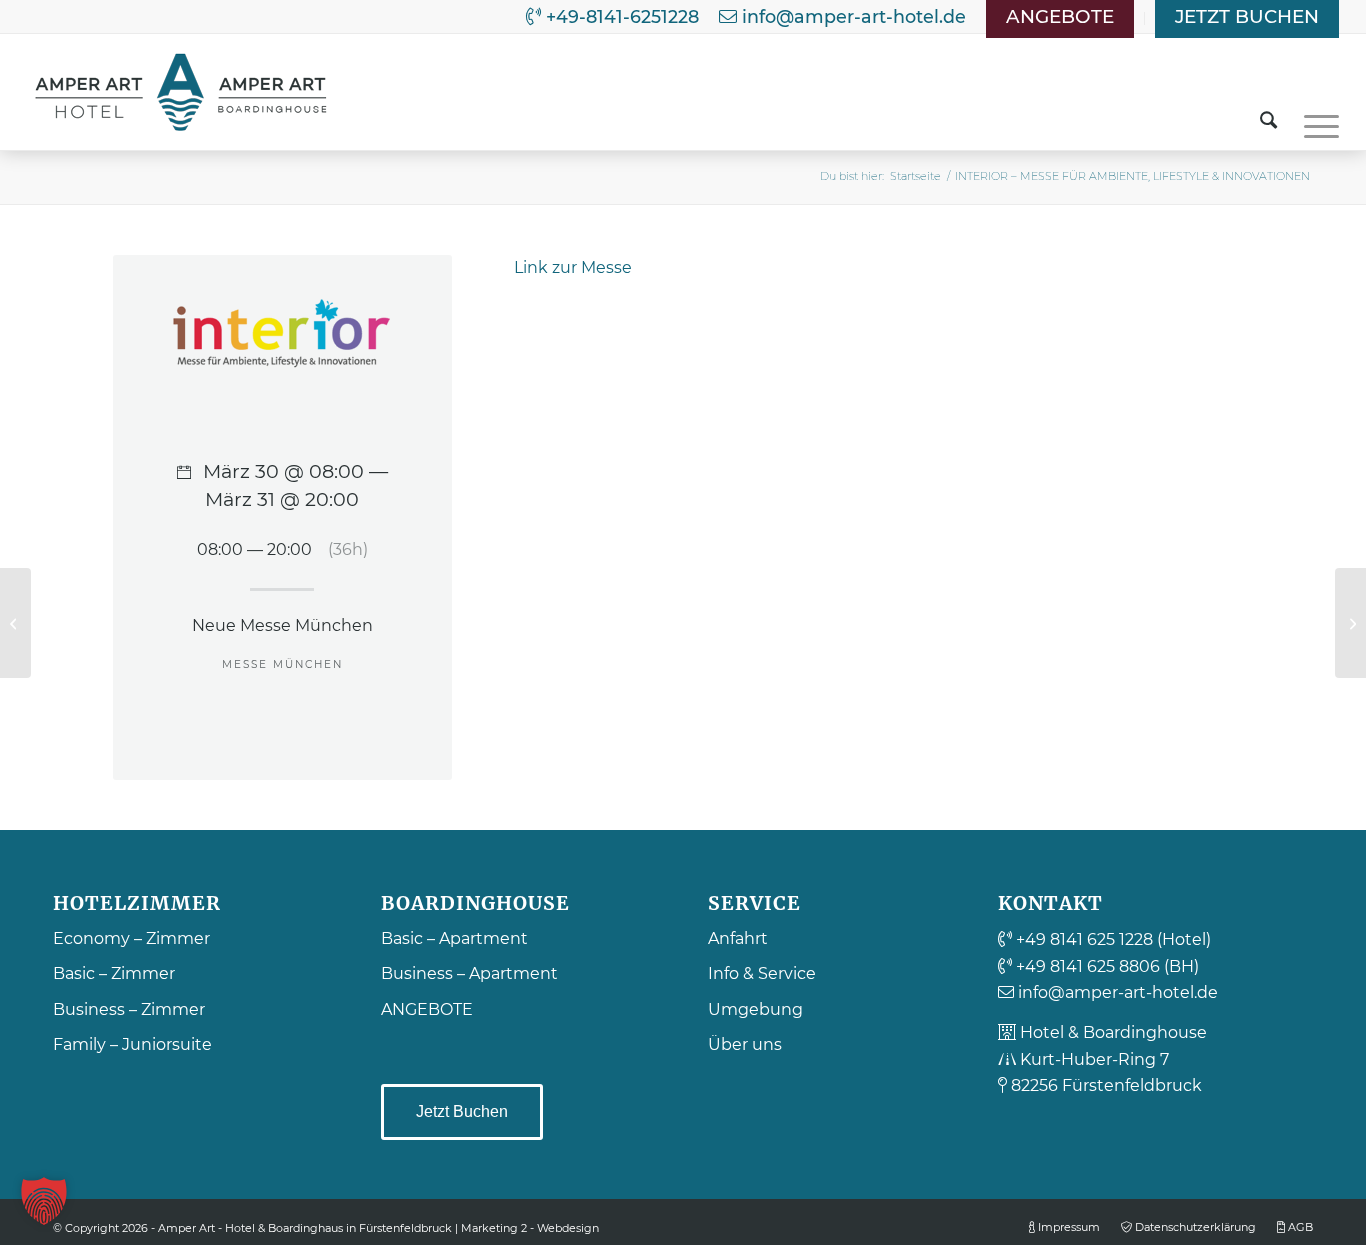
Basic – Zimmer (114, 973)
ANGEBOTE (427, 1009)
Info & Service (762, 973)
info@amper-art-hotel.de (851, 16)
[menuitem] (1060, 18)
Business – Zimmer (129, 1009)
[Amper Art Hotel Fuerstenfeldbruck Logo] (181, 92)
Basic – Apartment (454, 938)
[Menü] (1315, 114)
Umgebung (755, 1009)
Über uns (745, 1044)
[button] (44, 1201)
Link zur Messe (573, 267)
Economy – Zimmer (131, 938)
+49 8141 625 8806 (1086, 966)
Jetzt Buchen (462, 1111)
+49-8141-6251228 (620, 16)
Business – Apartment (469, 973)
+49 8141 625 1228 (1082, 939)
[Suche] (1268, 114)
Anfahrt (738, 938)
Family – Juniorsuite (132, 1044)
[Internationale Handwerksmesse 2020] (15, 623)
